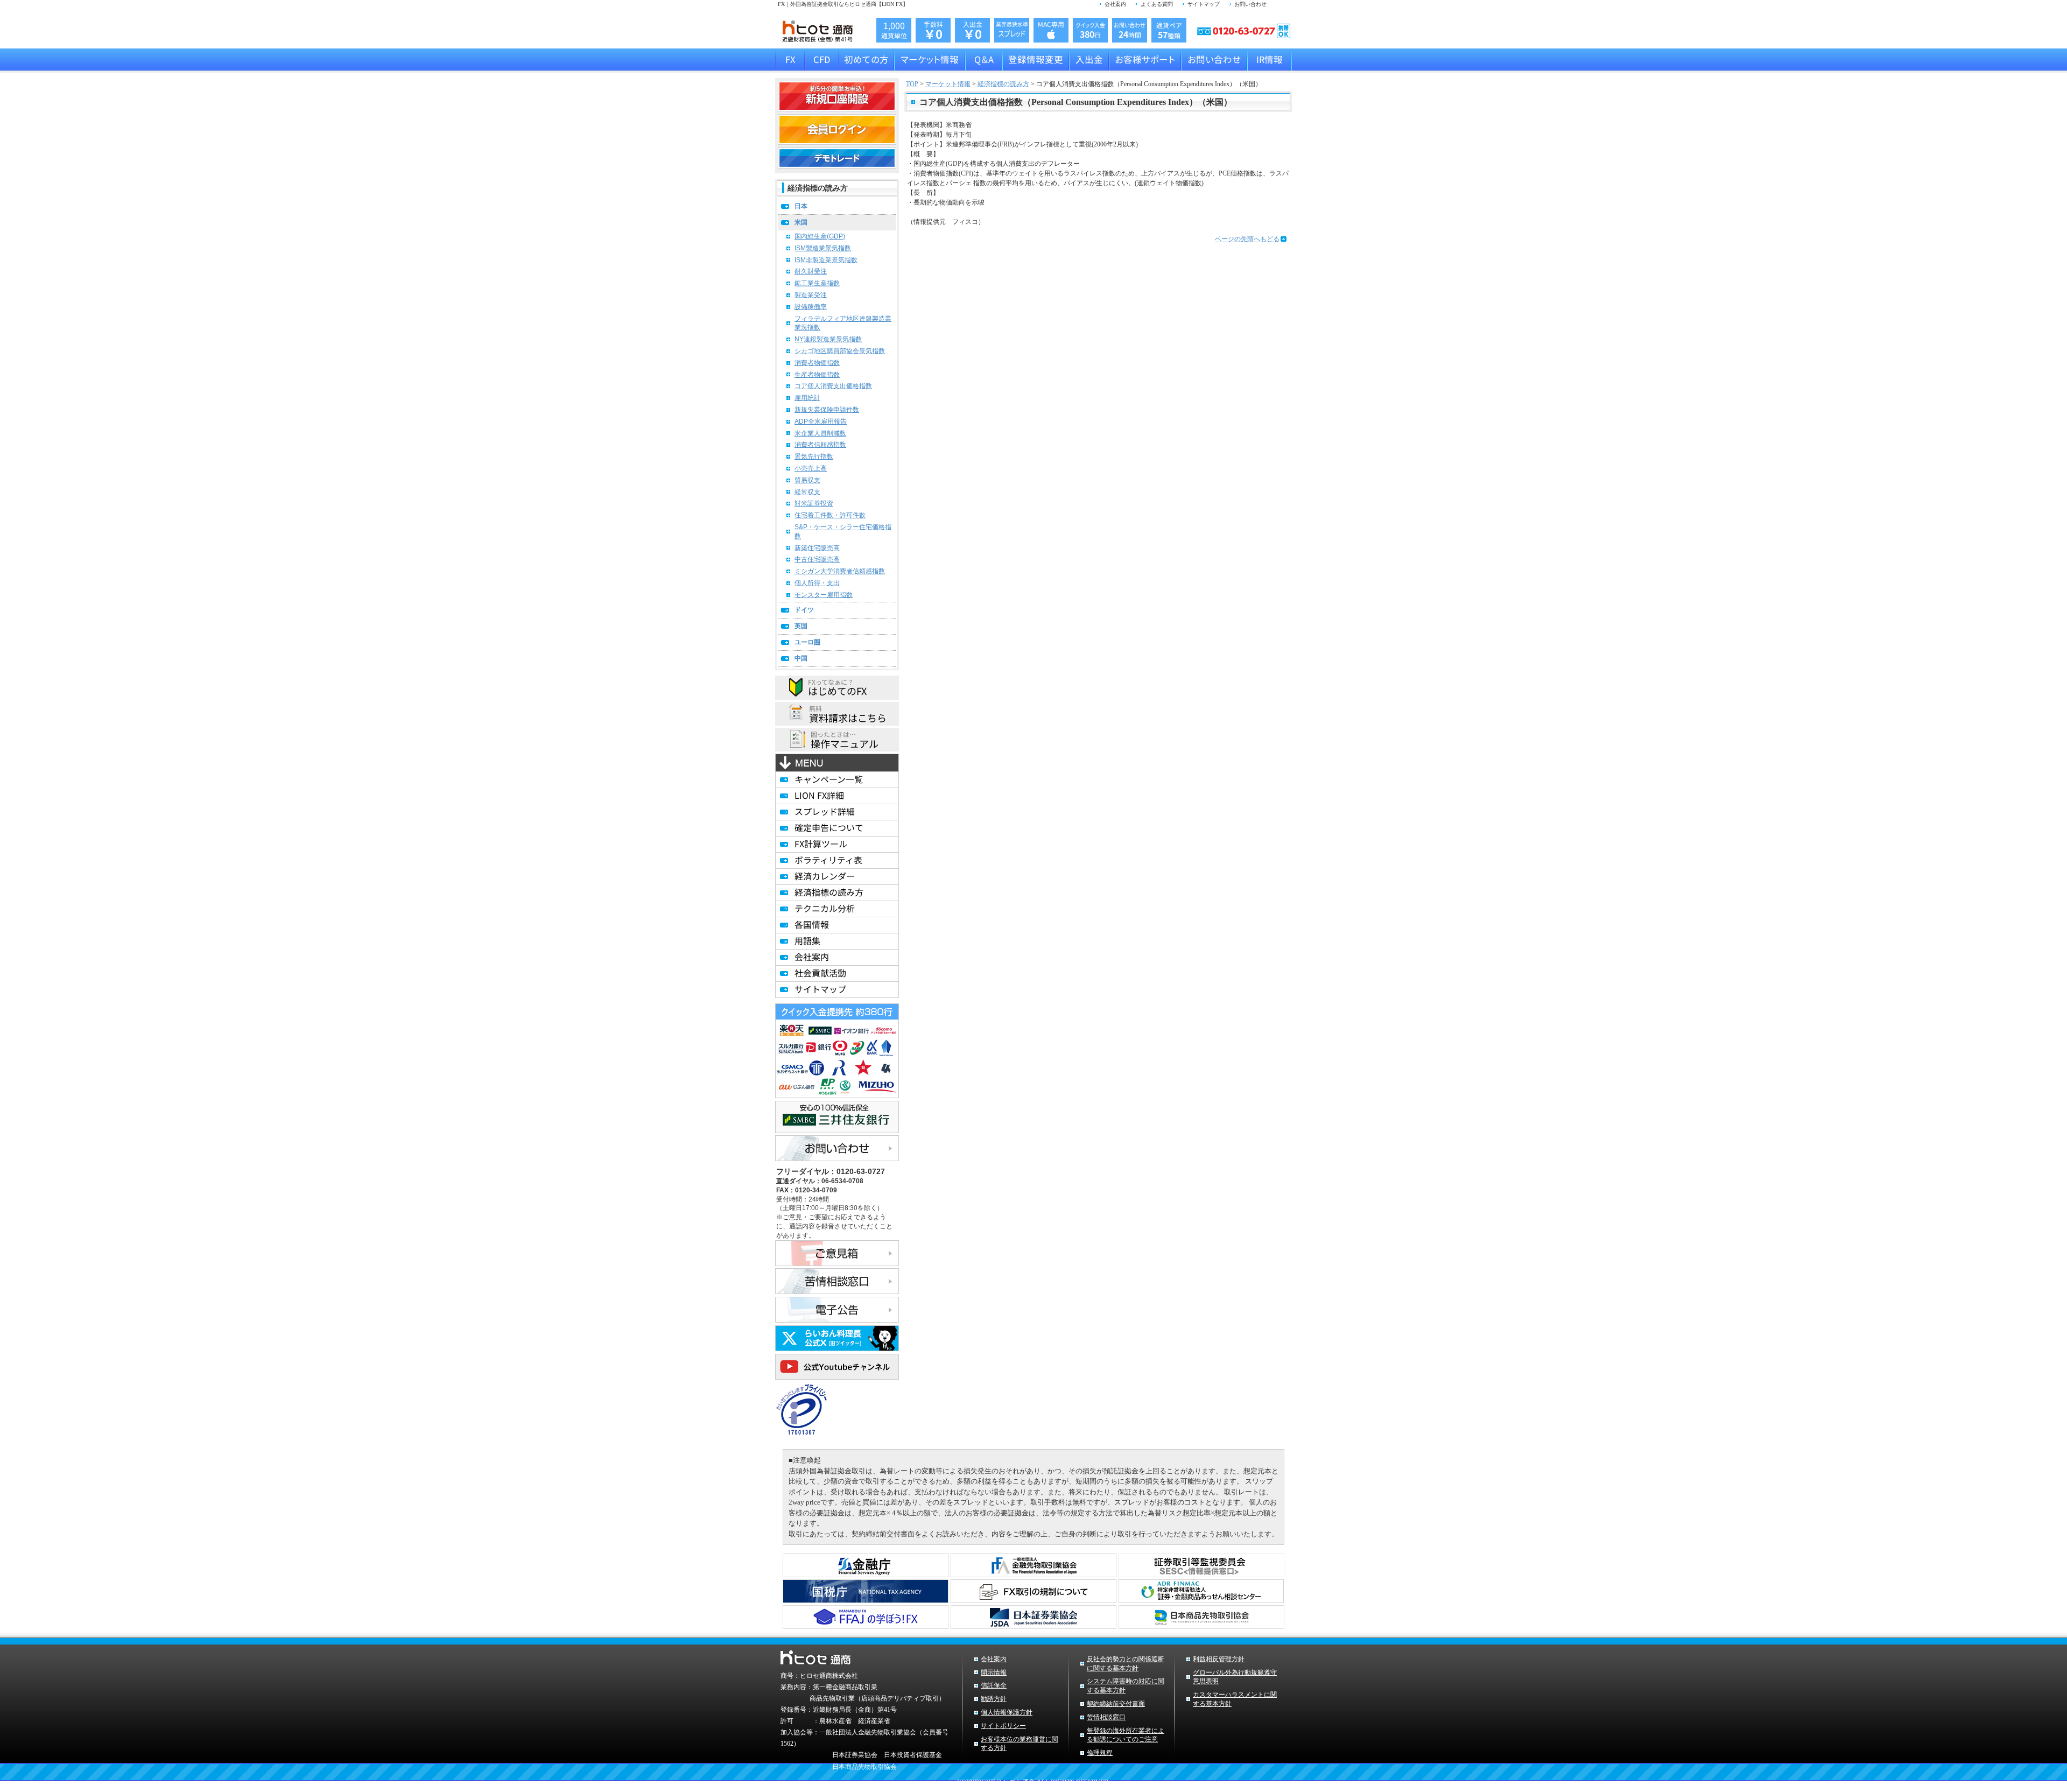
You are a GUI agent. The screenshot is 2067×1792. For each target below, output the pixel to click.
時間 (1130, 30)
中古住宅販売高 (817, 559)
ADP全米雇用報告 (821, 421)
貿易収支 (807, 480)
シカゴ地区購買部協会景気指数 (840, 351)
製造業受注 (811, 295)
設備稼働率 (811, 307)
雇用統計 (807, 398)
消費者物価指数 (817, 363)
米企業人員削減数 (820, 433)
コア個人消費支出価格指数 (833, 386)
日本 (801, 206)
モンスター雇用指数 (824, 595)
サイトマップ (1204, 4)
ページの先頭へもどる (1247, 239)
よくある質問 (1157, 4)
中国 (801, 658)
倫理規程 (1100, 1753)
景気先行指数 (814, 456)
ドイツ (804, 610)
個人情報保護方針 (1007, 1712)
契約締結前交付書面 (1116, 1704)
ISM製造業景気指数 (823, 248)
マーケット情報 (948, 84)
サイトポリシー (1003, 1726)
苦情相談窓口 (1106, 1717)
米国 (801, 222)
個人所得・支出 (817, 583)
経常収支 (807, 492)
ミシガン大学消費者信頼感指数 (840, 571)
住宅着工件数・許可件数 (830, 515)
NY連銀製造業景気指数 (828, 339)
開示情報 (994, 1672)
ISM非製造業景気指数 (826, 260)
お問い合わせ (1250, 4)
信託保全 (994, 1685)
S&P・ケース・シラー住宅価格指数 (843, 532)
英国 (801, 626)
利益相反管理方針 (1219, 1659)
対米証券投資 (814, 503)
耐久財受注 (811, 271)
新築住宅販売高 (817, 548)
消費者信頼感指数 (820, 445)
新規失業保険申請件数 (827, 410)
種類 (1169, 31)
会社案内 (1115, 4)
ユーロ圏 (807, 642)
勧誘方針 (994, 1699)
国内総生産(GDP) (820, 236)
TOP (912, 84)
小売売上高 (811, 468)
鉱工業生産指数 (817, 283)
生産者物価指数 (817, 375)
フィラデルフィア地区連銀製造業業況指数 (843, 323)
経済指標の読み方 (1003, 84)
